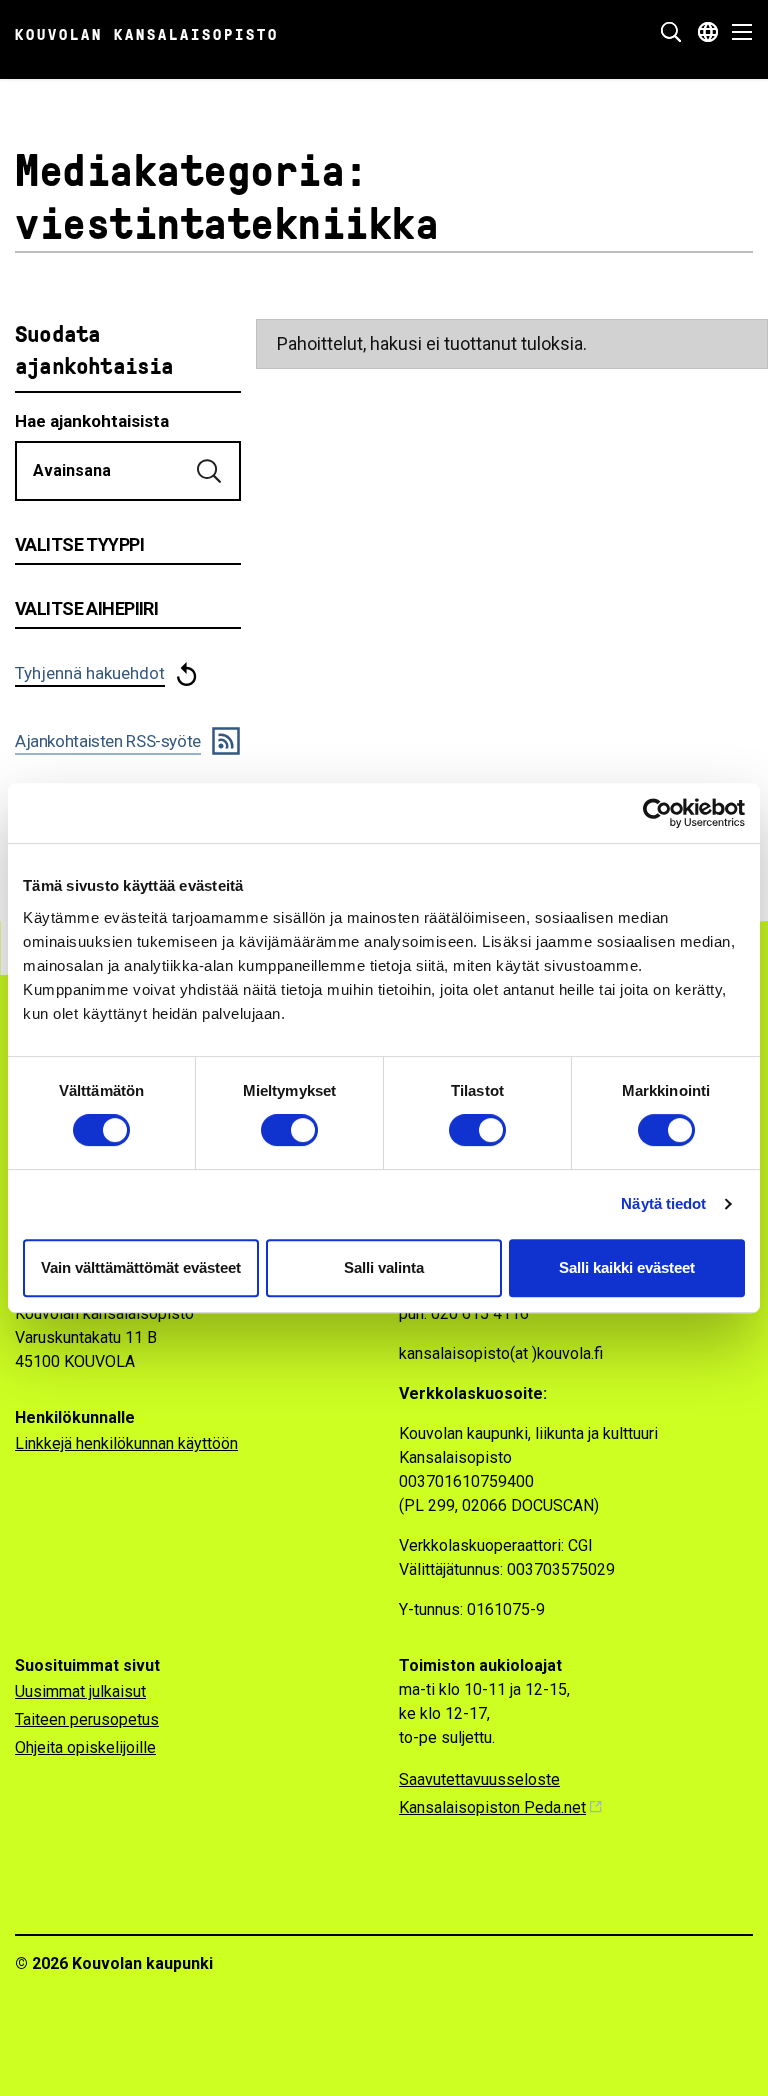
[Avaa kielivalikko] (708, 32)
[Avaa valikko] (736, 32)
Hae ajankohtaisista (92, 421)
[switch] (289, 1130)
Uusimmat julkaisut (80, 1691)
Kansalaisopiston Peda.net (492, 1807)
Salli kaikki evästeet (627, 1267)
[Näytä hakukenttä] (671, 32)
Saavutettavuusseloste (479, 1779)
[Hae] (211, 471)
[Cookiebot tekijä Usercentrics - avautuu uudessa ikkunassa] (657, 813)
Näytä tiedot (663, 1203)
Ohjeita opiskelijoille (85, 1747)
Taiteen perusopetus (87, 1719)
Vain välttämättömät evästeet (141, 1267)
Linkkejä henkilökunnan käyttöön (126, 1443)
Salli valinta (384, 1267)
